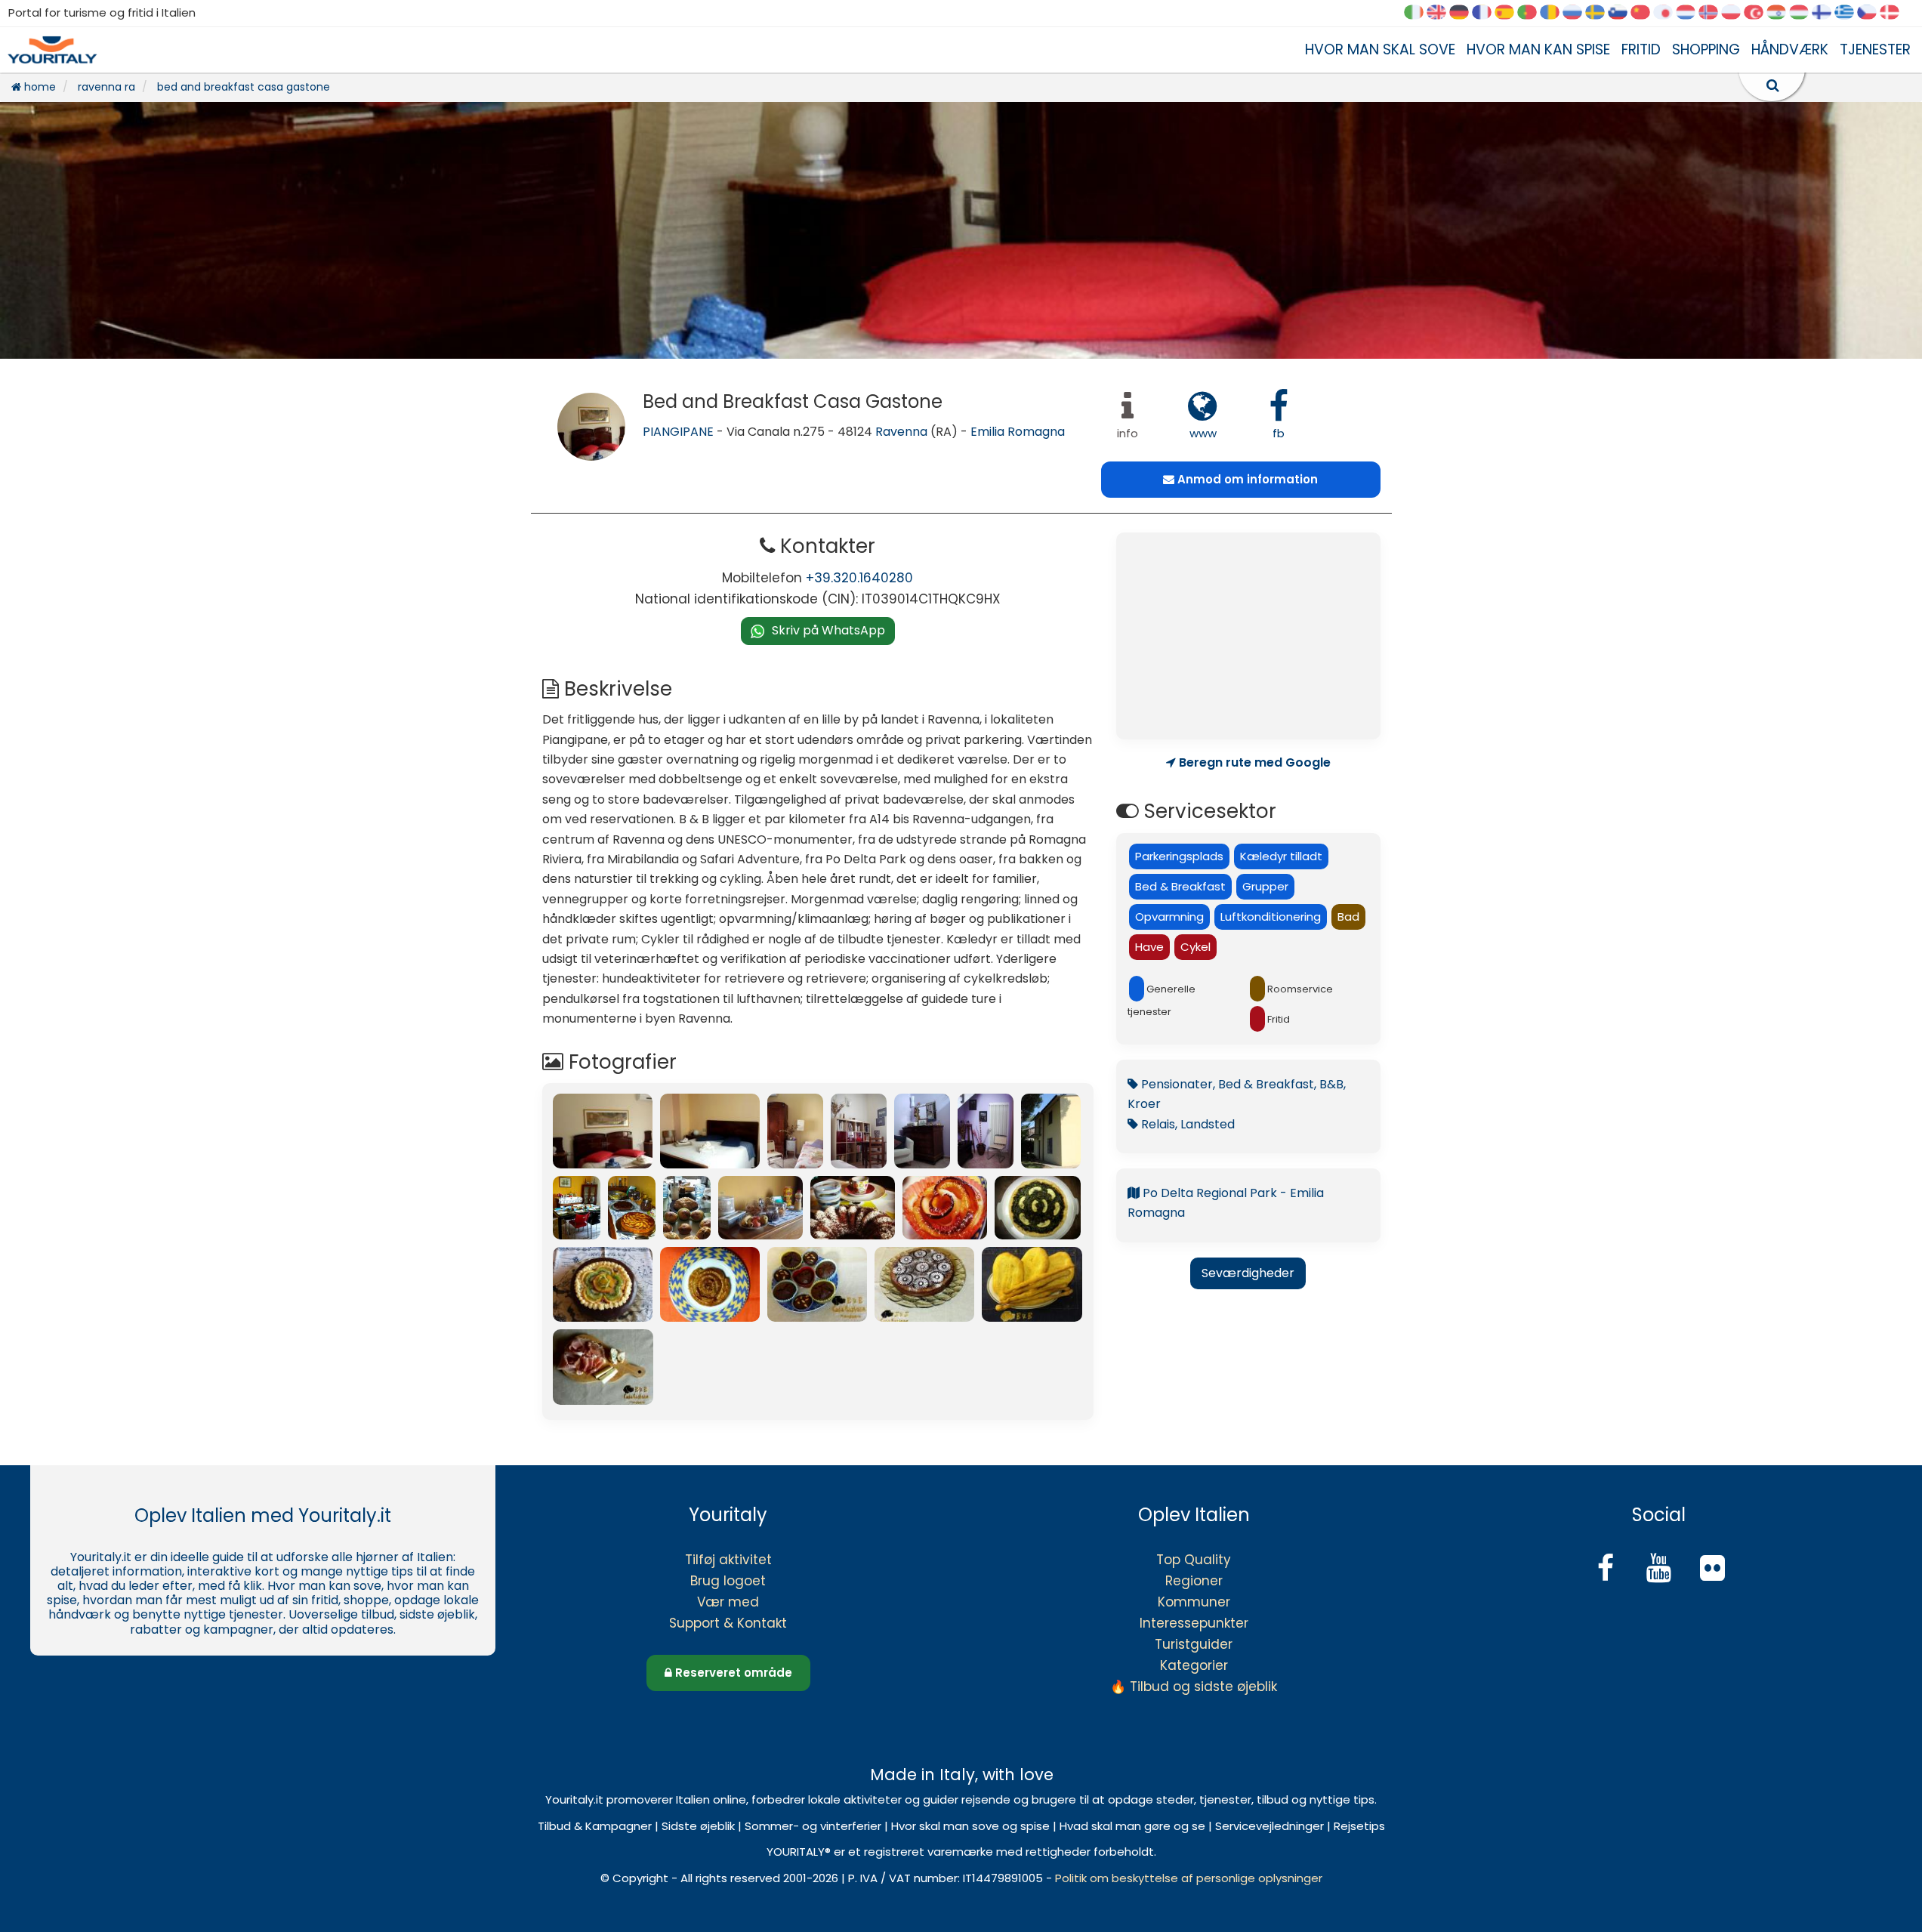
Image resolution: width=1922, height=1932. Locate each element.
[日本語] (1668, 13)
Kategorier (1194, 1665)
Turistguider (1194, 1644)
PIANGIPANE (678, 432)
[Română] (1555, 13)
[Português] (1532, 13)
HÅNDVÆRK (1790, 49)
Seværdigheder (1248, 1273)
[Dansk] (1895, 13)
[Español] (1510, 13)
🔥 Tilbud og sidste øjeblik (1194, 1687)
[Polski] (1736, 13)
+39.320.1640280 (859, 578)
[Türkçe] (1759, 13)
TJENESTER (1875, 49)
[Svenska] (1600, 13)
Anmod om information (1246, 479)
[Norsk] (1714, 13)
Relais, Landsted (1186, 1124)
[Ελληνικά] (1850, 13)
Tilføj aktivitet (728, 1560)
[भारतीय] (1782, 13)
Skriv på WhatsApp (828, 630)
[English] (1442, 13)
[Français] (1487, 13)
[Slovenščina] (1623, 13)
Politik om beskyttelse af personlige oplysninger (1189, 1878)
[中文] (1646, 13)
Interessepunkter (1194, 1623)
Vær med (728, 1602)
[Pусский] (1578, 13)
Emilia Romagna (1018, 432)
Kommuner (1194, 1602)
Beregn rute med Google (1253, 763)
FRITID (1641, 49)
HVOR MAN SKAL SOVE (1380, 49)
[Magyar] (1804, 13)
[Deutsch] (1464, 13)
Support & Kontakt (728, 1623)
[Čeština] (1872, 13)
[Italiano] (1419, 13)
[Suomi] (1827, 13)
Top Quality (1194, 1560)
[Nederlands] (1691, 13)
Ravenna (901, 432)
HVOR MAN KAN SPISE (1538, 49)
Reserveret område (732, 1673)
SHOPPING (1706, 49)
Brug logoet (728, 1581)
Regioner (1194, 1581)
